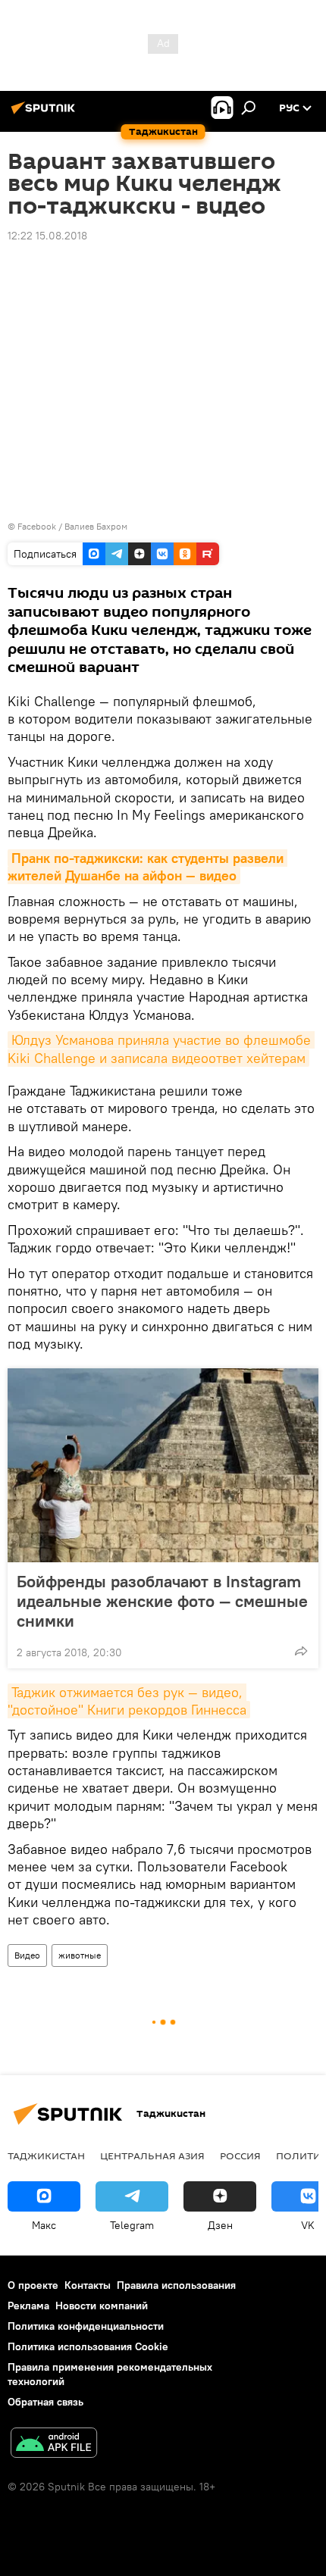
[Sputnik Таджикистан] (45, 114)
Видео (27, 1955)
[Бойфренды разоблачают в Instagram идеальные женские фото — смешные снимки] (163, 1465)
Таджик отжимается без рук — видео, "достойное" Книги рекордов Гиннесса (127, 1701)
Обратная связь (45, 2402)
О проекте (33, 2285)
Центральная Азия (152, 2156)
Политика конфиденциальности (86, 2326)
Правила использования (176, 2285)
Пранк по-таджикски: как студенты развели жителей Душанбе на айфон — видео (147, 867)
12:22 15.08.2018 (47, 236)
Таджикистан (46, 2156)
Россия (240, 2156)
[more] (301, 1651)
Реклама (28, 2306)
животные (80, 1955)
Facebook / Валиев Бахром (72, 526)
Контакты (88, 2285)
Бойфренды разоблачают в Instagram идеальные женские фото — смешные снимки (162, 1601)
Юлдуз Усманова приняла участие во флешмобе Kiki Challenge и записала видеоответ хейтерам (161, 1049)
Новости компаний (102, 2306)
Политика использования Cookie (88, 2346)
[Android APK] (54, 2445)
